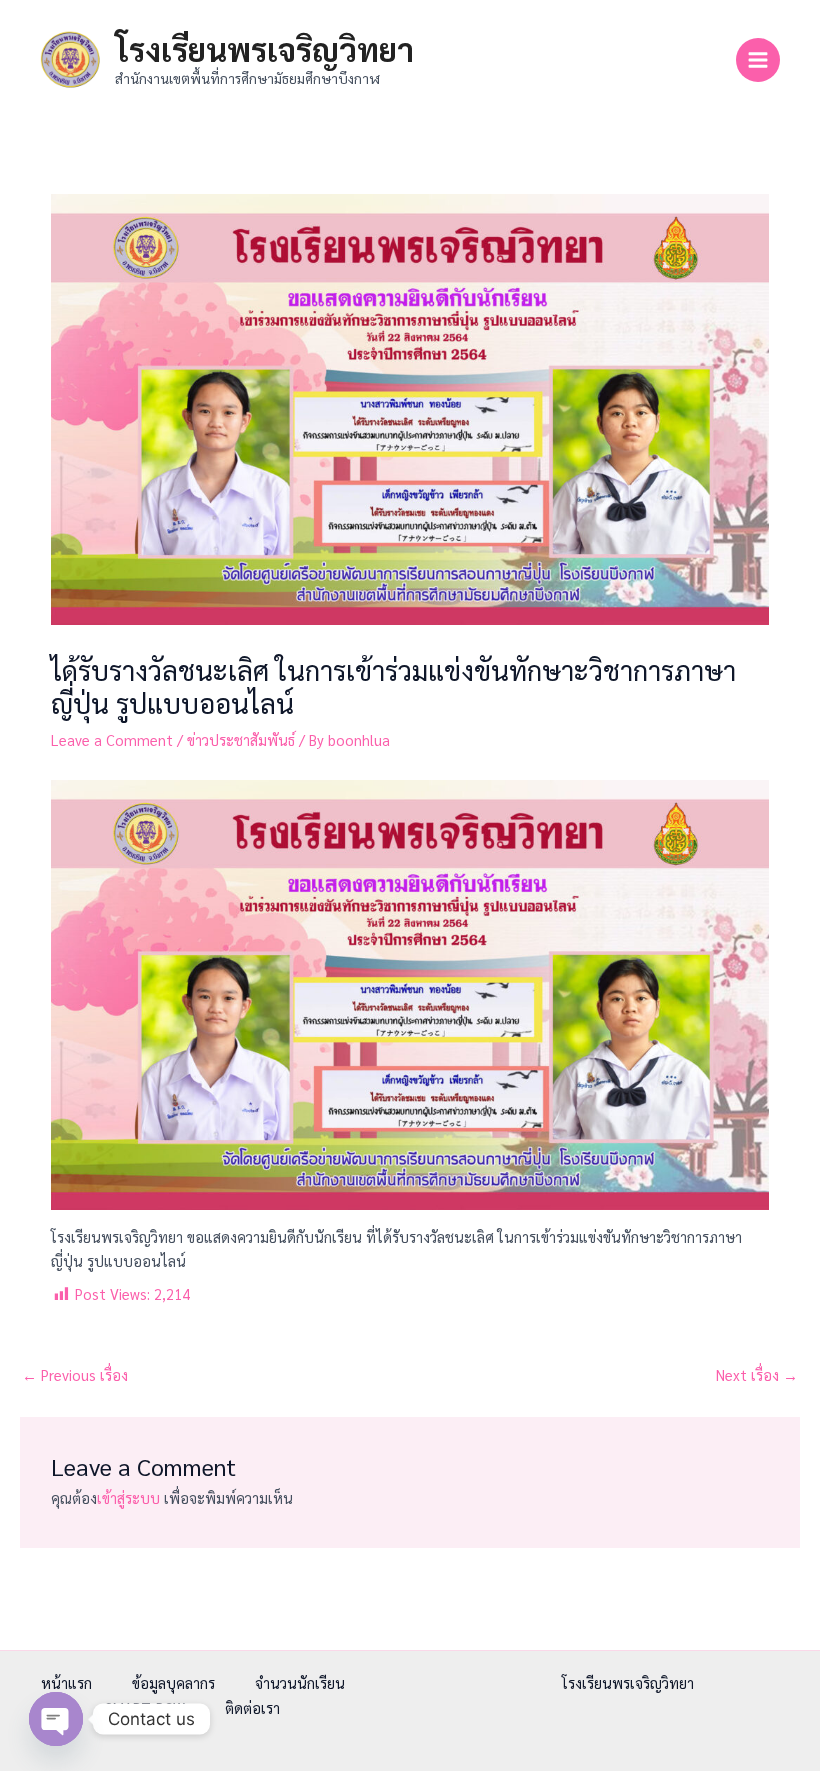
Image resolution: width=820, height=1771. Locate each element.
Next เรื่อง (757, 1374)
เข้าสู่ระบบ (128, 1497)
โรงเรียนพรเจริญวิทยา (264, 48)
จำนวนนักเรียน (300, 1682)
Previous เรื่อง (75, 1374)
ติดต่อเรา (252, 1707)
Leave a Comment (112, 739)
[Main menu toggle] (758, 60)
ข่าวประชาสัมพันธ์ (241, 739)
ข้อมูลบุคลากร (173, 1682)
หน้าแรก (66, 1682)
